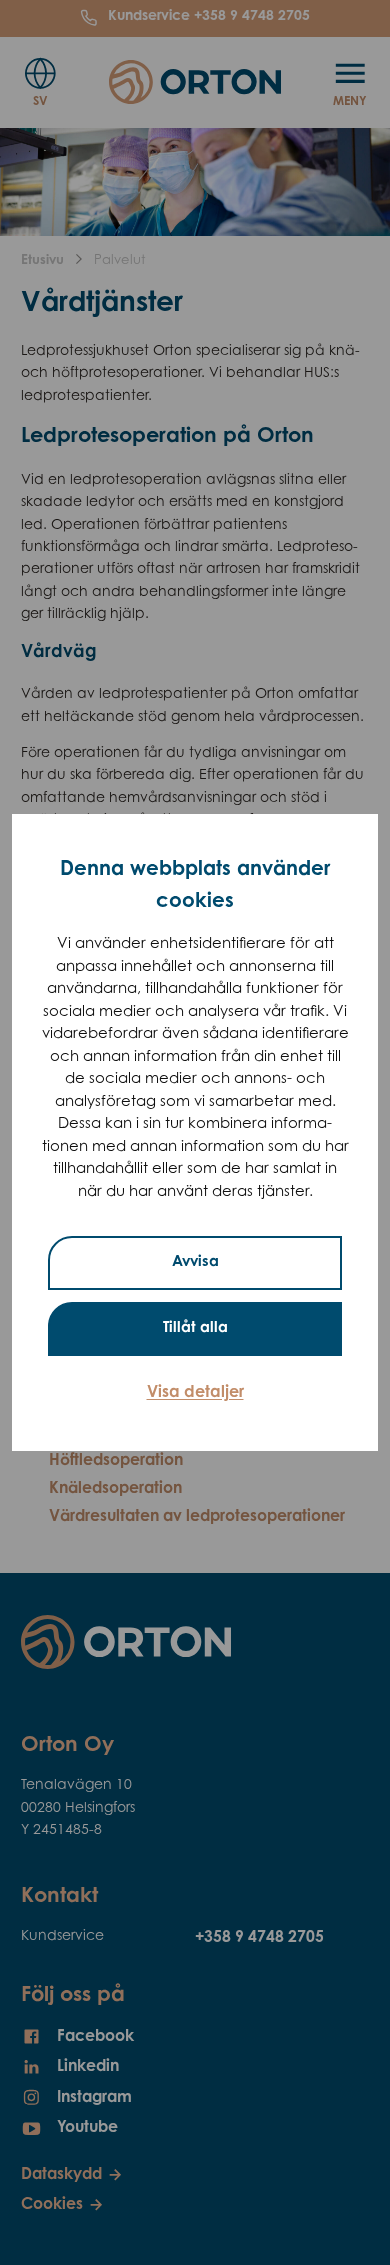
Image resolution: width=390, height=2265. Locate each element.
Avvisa (195, 1262)
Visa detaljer (195, 1393)
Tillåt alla (195, 1328)
